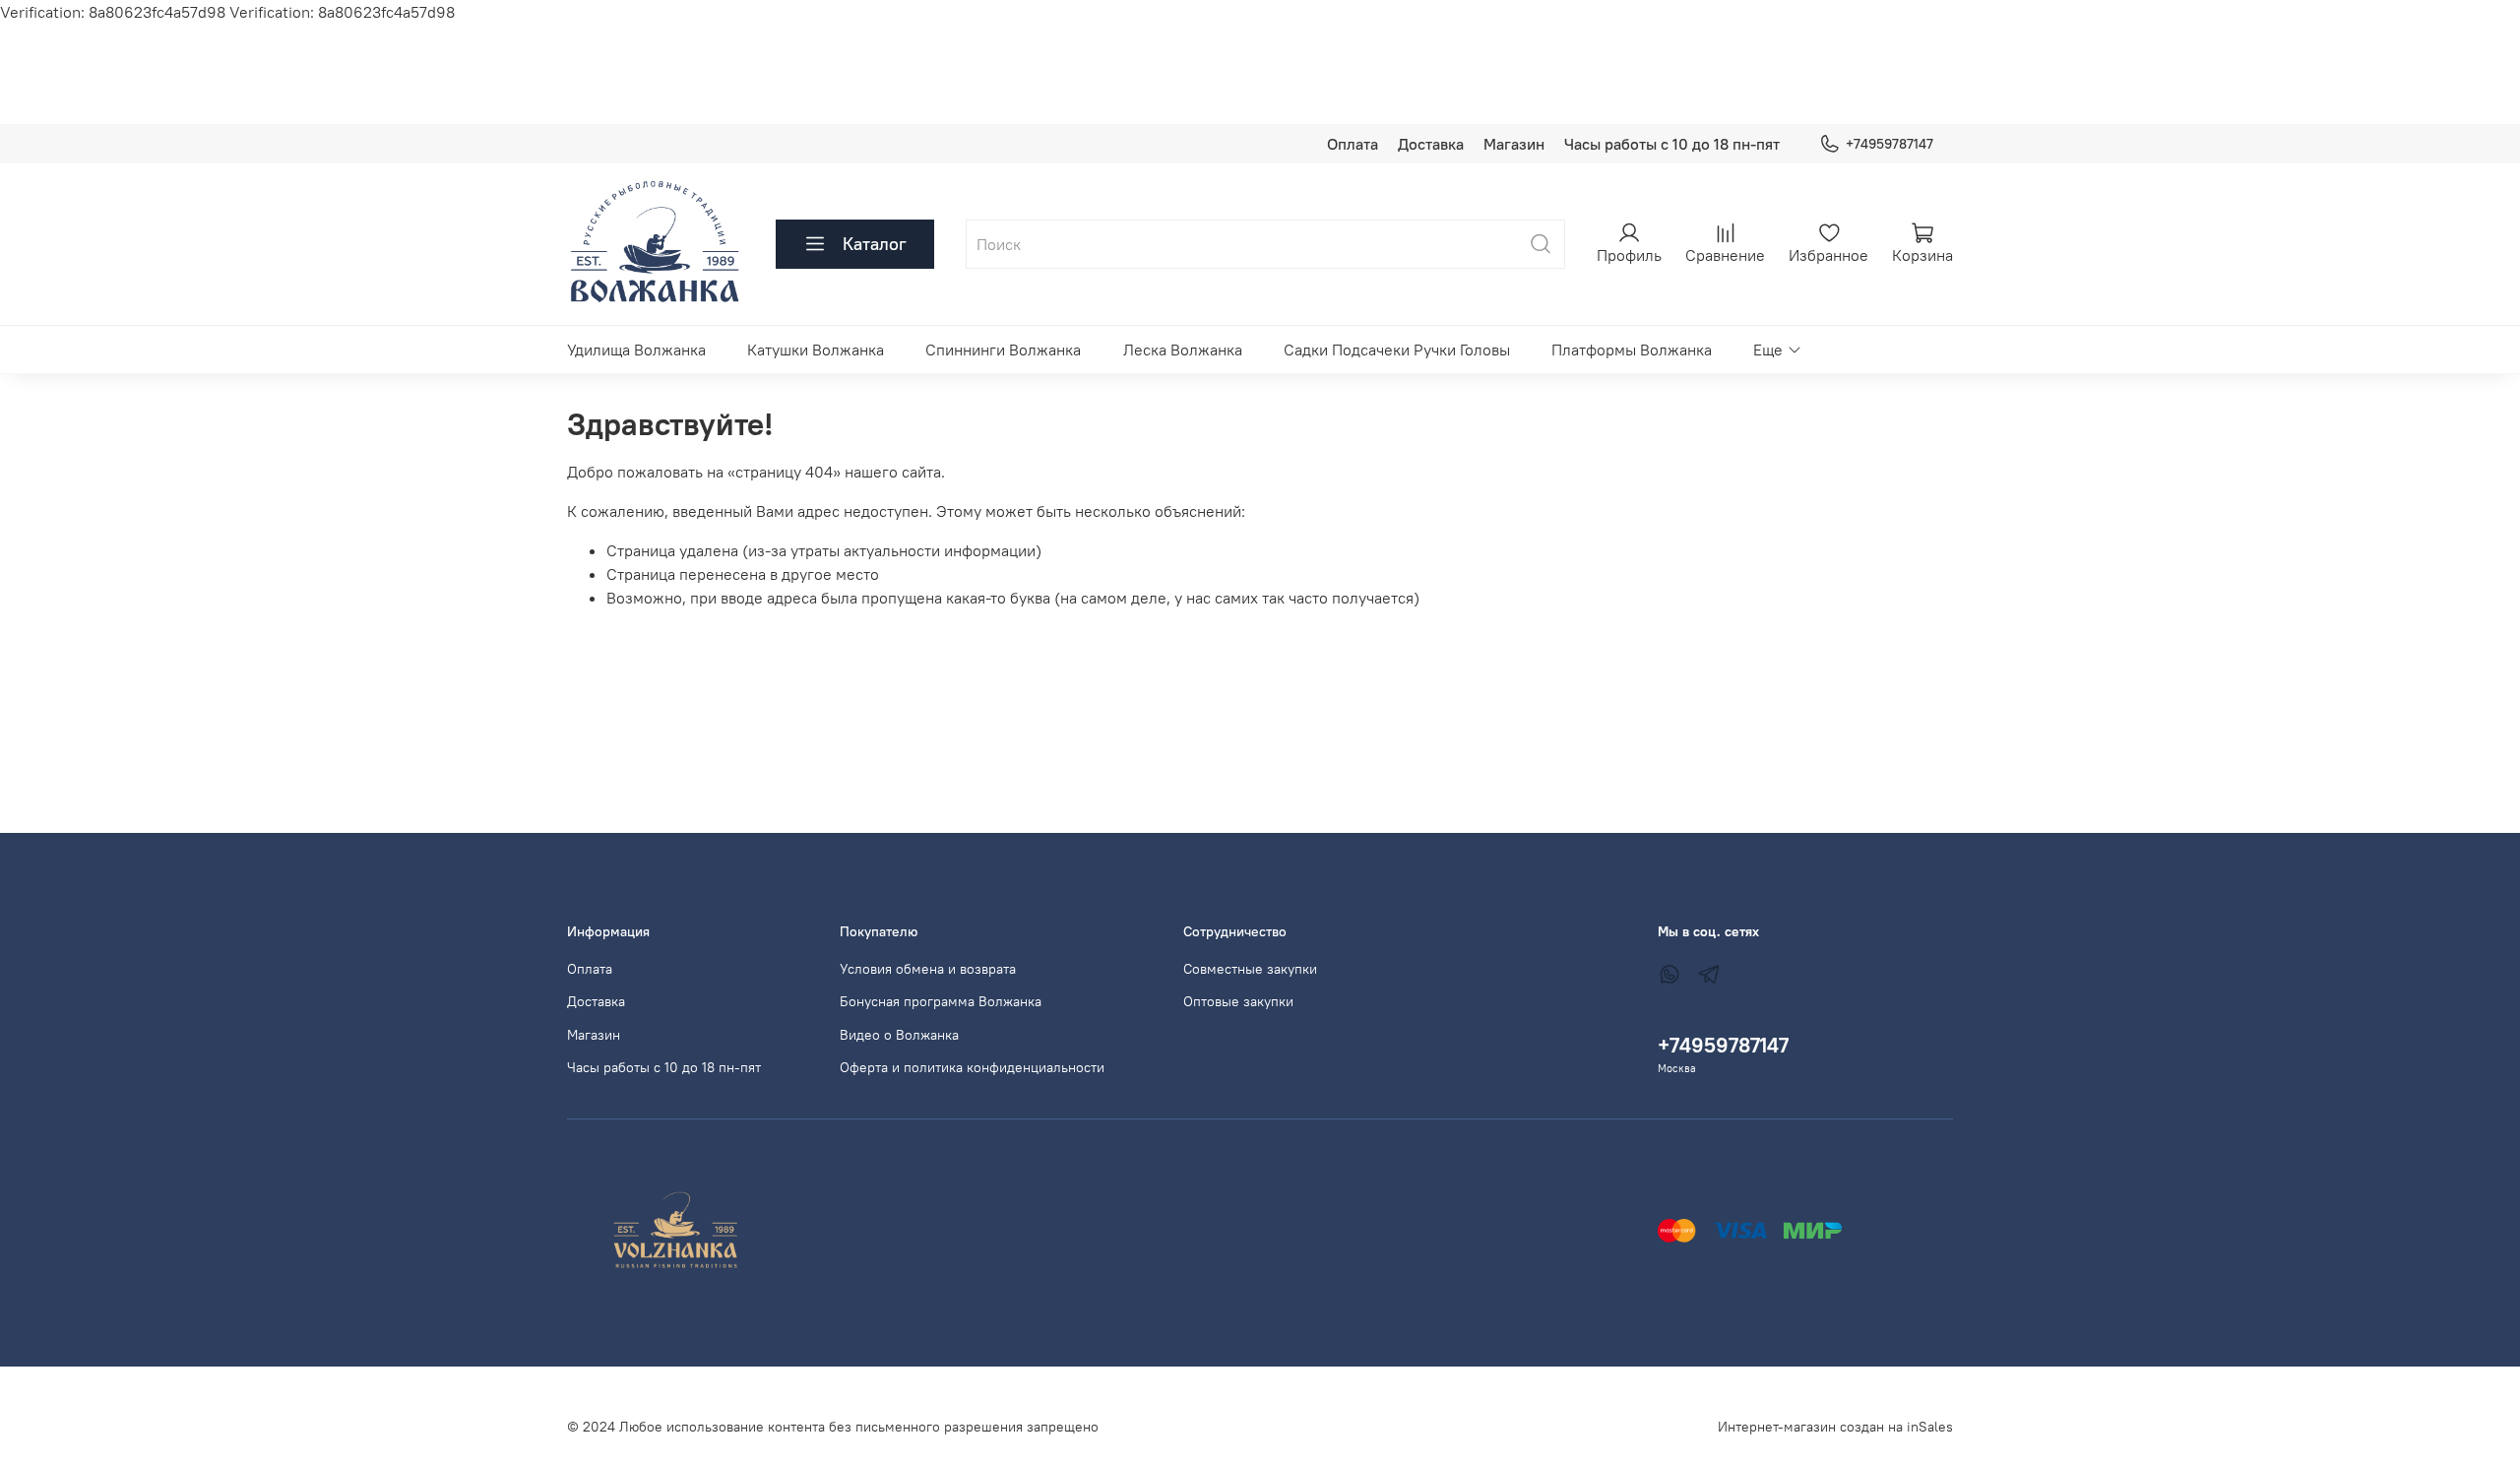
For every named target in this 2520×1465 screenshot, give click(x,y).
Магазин (1514, 144)
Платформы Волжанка (1632, 350)
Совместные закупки (1250, 969)
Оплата (1353, 144)
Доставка (1431, 144)
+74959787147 (1890, 144)
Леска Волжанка (1183, 350)
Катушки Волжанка (816, 350)
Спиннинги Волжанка (1003, 350)
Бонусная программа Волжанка (941, 1001)
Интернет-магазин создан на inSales (1835, 1427)
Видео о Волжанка (899, 1035)
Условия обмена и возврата (928, 969)
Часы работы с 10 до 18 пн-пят (1672, 144)
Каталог (875, 244)
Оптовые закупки (1238, 1001)
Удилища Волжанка (636, 350)
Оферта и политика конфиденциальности (972, 1067)
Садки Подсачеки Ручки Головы (1397, 350)
